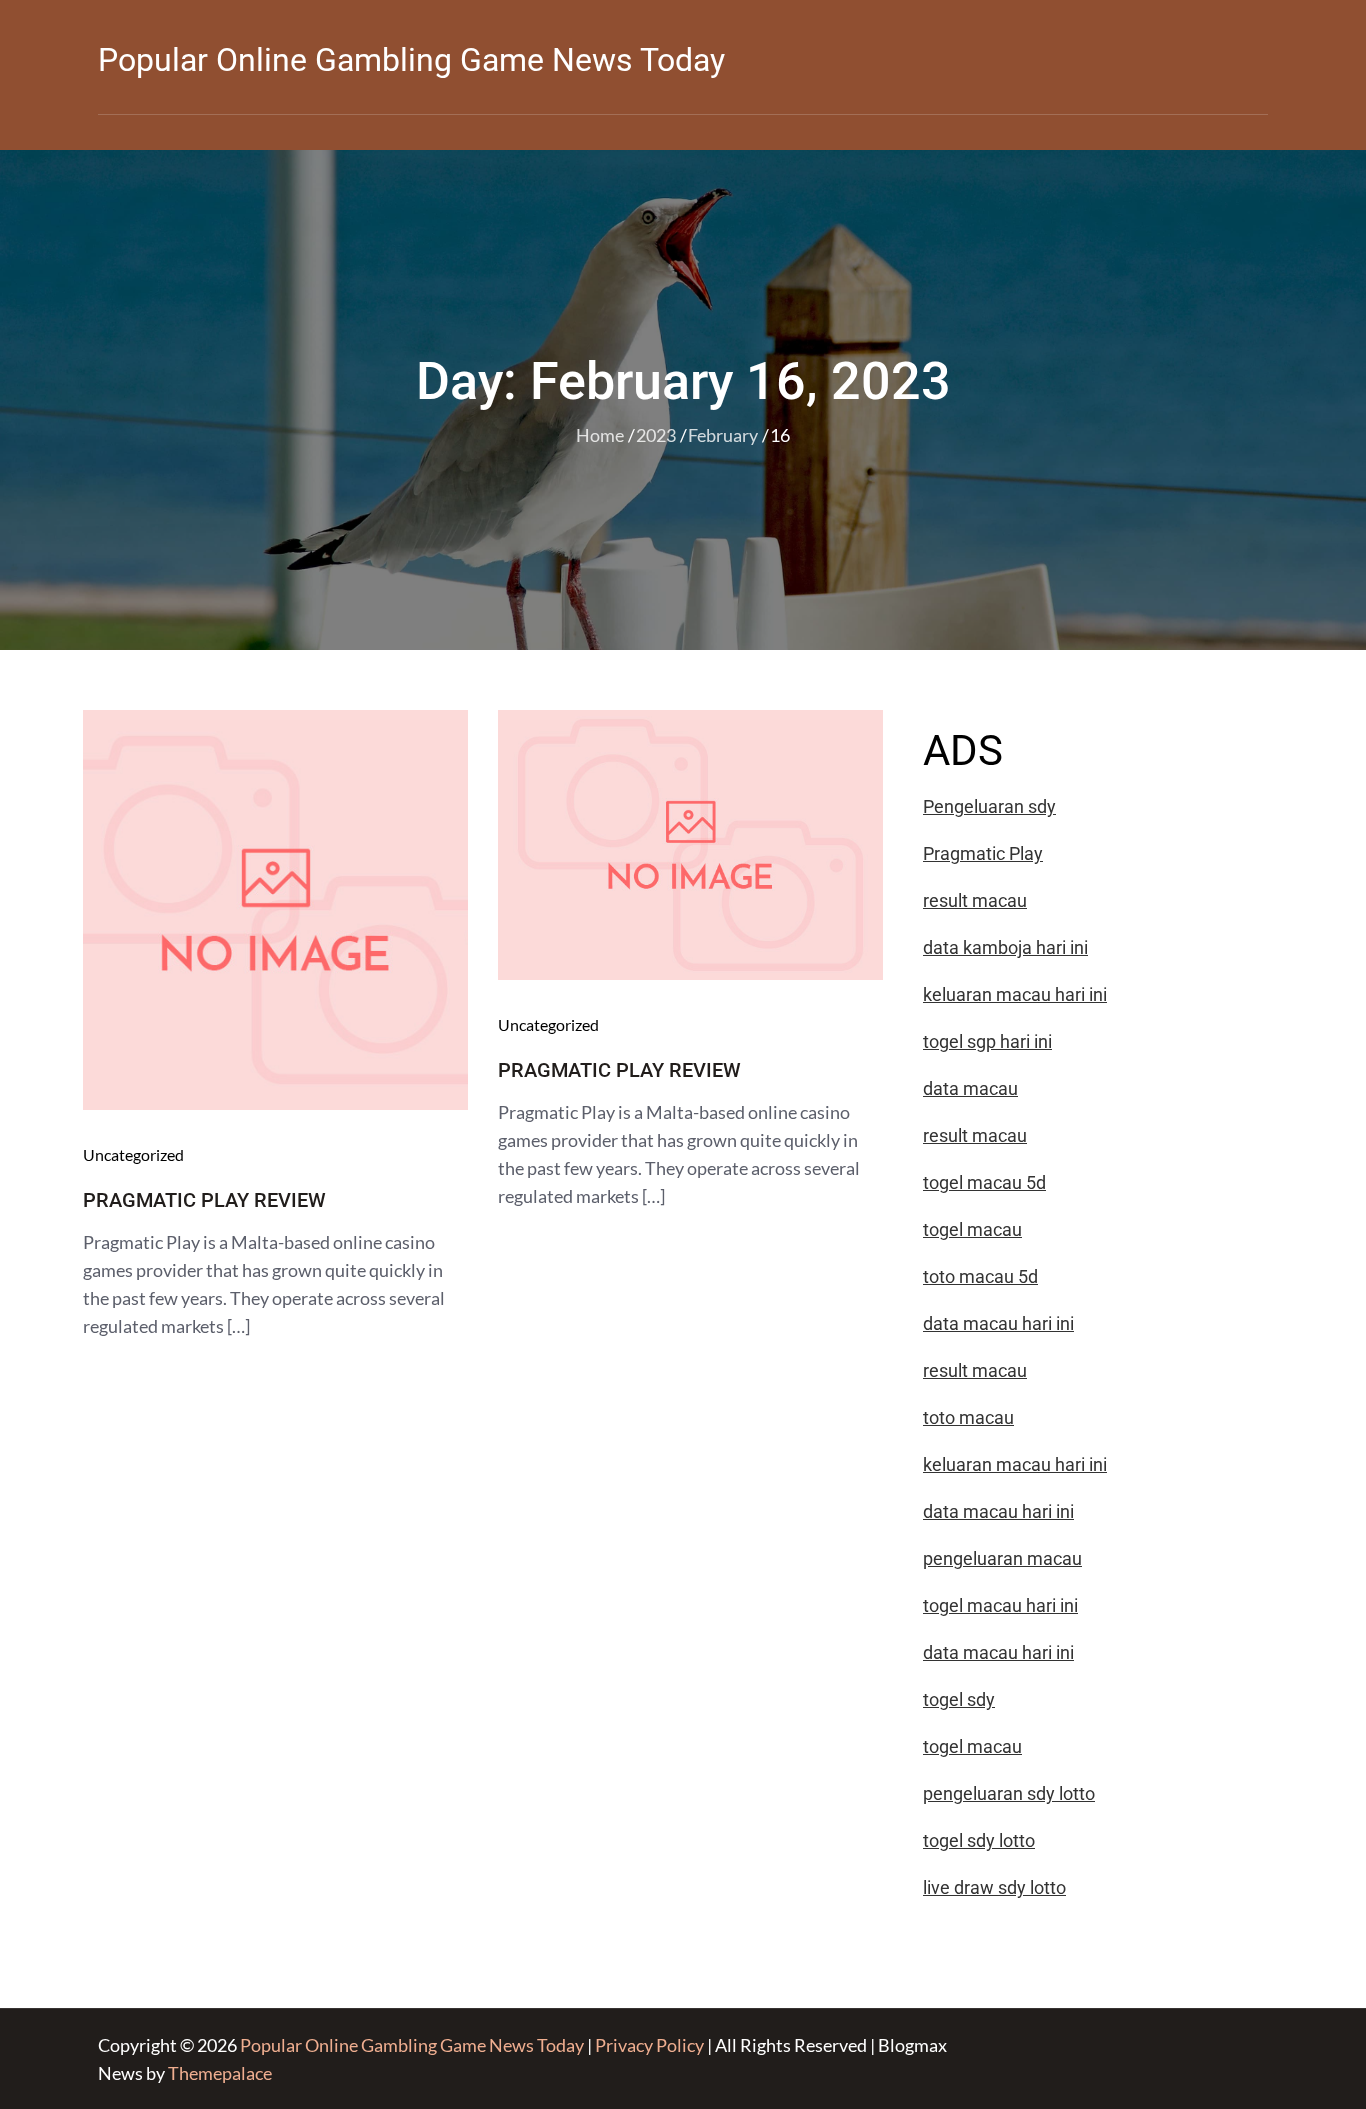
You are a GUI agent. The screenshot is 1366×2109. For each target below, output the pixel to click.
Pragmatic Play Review (204, 1200)
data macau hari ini (998, 1652)
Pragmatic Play (983, 853)
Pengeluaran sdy (989, 806)
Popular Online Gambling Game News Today (411, 60)
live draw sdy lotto (994, 1887)
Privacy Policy (649, 2045)
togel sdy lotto (979, 1840)
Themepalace (220, 2073)
